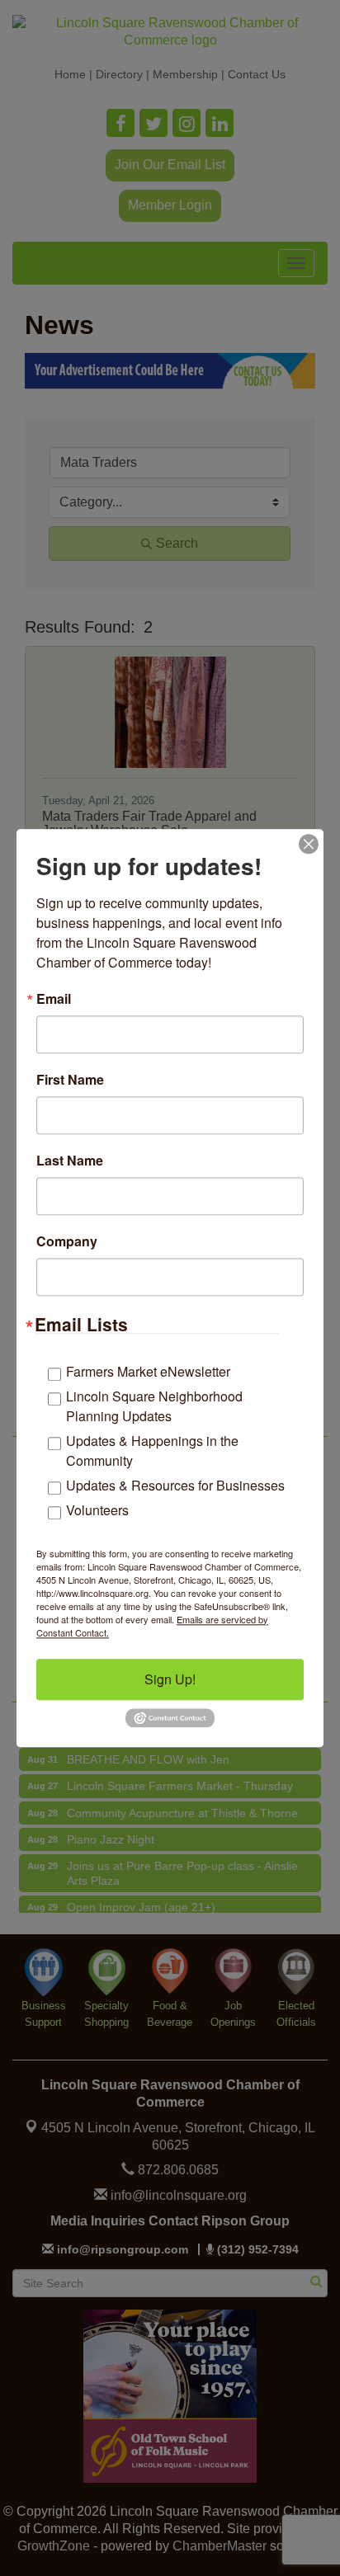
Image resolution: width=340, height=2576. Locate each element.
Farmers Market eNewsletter (148, 1371)
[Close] (309, 844)
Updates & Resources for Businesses (175, 1485)
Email (54, 999)
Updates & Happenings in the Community (152, 1450)
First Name (70, 1080)
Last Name (70, 1161)
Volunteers (97, 1510)
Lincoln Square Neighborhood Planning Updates (154, 1406)
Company (67, 1241)
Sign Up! (170, 1679)
